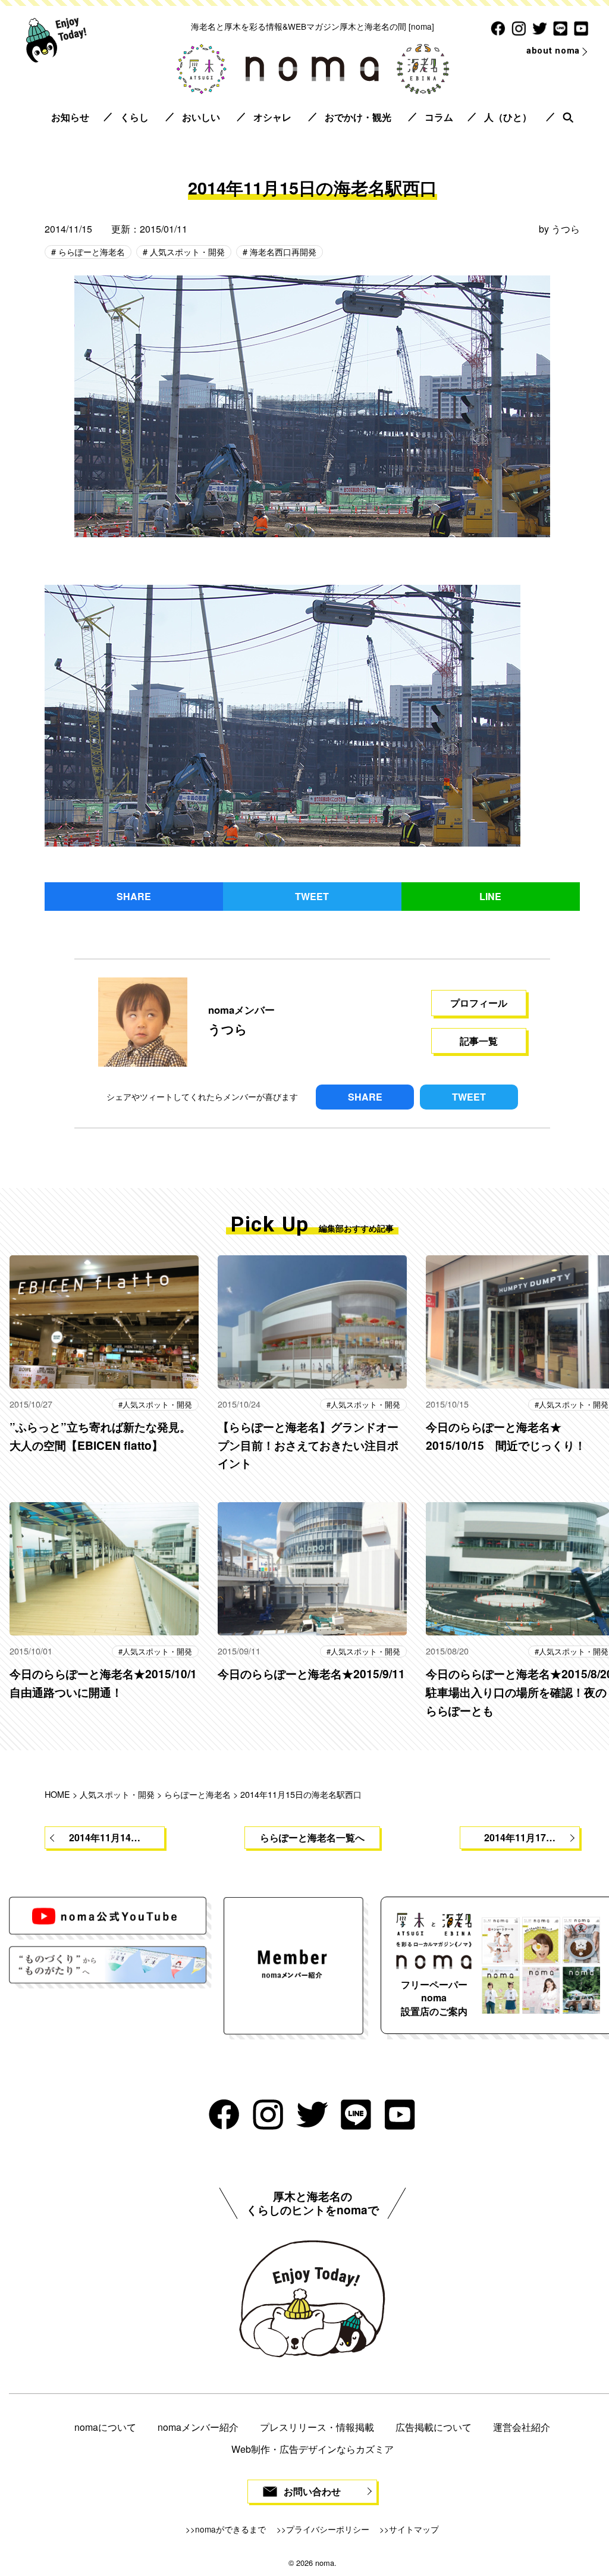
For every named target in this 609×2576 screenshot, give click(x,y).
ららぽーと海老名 (90, 251)
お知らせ (70, 117)
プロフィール (479, 1003)
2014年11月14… (105, 1837)
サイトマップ (414, 2529)
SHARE (134, 896)
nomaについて (105, 2427)
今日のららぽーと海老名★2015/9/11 (311, 1674)
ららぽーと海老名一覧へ (312, 1837)
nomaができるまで (230, 2529)
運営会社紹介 (522, 2427)
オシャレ (272, 117)
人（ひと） (508, 117)
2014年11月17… (520, 1837)
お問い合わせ (312, 2491)
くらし (134, 117)
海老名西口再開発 (282, 251)
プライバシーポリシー (328, 2529)
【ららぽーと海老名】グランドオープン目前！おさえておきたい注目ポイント (308, 1445)
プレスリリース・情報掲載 (317, 2427)
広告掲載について (434, 2427)
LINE (490, 896)
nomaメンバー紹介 (198, 2427)
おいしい (201, 117)
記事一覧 (479, 1041)
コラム (439, 117)
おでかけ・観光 (358, 117)
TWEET (312, 896)
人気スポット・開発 (186, 251)
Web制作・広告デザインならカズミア (313, 2449)
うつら (566, 229)
